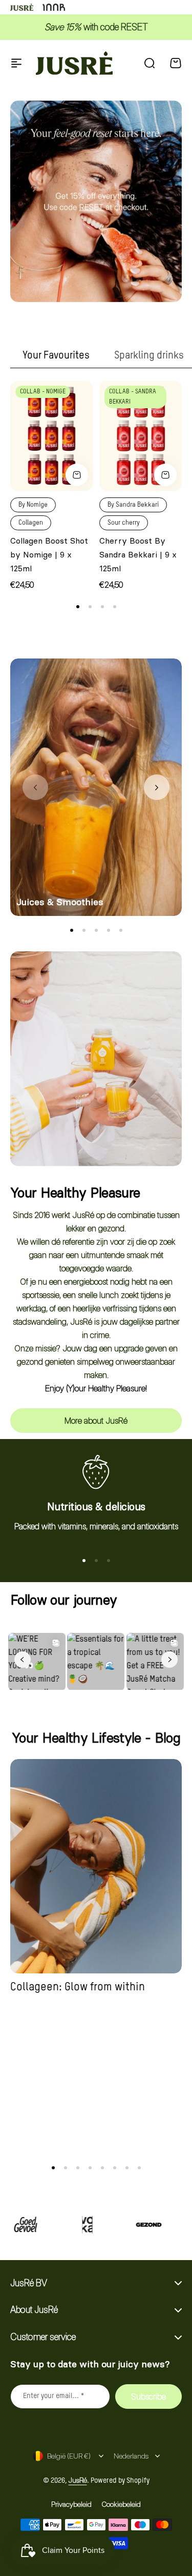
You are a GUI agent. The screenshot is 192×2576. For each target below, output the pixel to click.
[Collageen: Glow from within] (96, 1866)
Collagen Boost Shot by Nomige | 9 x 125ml (49, 554)
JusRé (78, 2480)
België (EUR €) (69, 2456)
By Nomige (33, 505)
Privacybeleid (71, 2504)
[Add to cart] (77, 475)
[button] (78, 607)
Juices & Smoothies (60, 902)
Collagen (31, 523)
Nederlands (131, 2456)
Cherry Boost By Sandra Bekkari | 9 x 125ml (138, 554)
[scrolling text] (68, 2225)
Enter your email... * (54, 2396)
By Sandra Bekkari (133, 505)
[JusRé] (74, 63)
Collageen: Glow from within (78, 1987)
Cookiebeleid (121, 2504)
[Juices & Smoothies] (96, 787)
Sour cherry (124, 523)
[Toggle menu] (16, 63)
